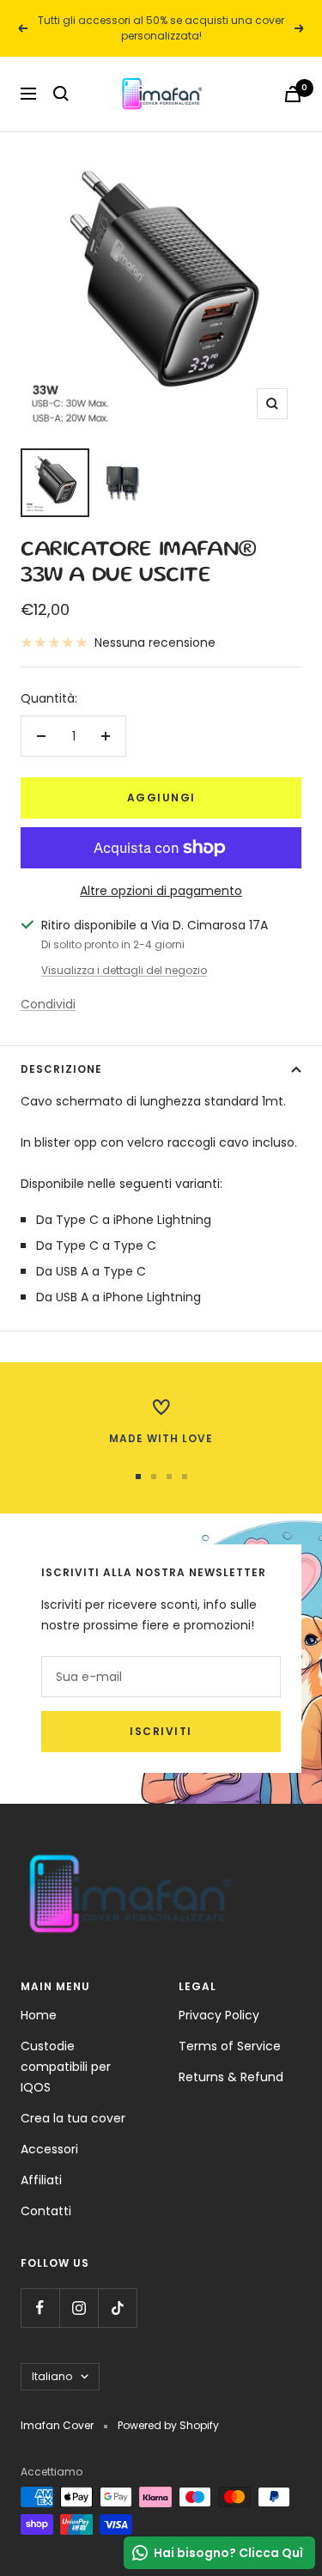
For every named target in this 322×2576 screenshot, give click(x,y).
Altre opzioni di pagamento (161, 891)
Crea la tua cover (73, 2118)
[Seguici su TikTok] (117, 2308)
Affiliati (41, 2180)
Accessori (49, 2149)
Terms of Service (230, 2046)
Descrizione (61, 1069)
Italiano (52, 2376)
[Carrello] (293, 94)
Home (39, 2015)
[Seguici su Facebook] (40, 2308)
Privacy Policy (219, 2015)
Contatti (46, 2211)
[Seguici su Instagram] (79, 2308)
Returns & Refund (231, 2077)
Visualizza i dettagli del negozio (124, 970)
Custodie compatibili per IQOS (66, 2067)
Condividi (48, 1004)
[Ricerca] (61, 94)
